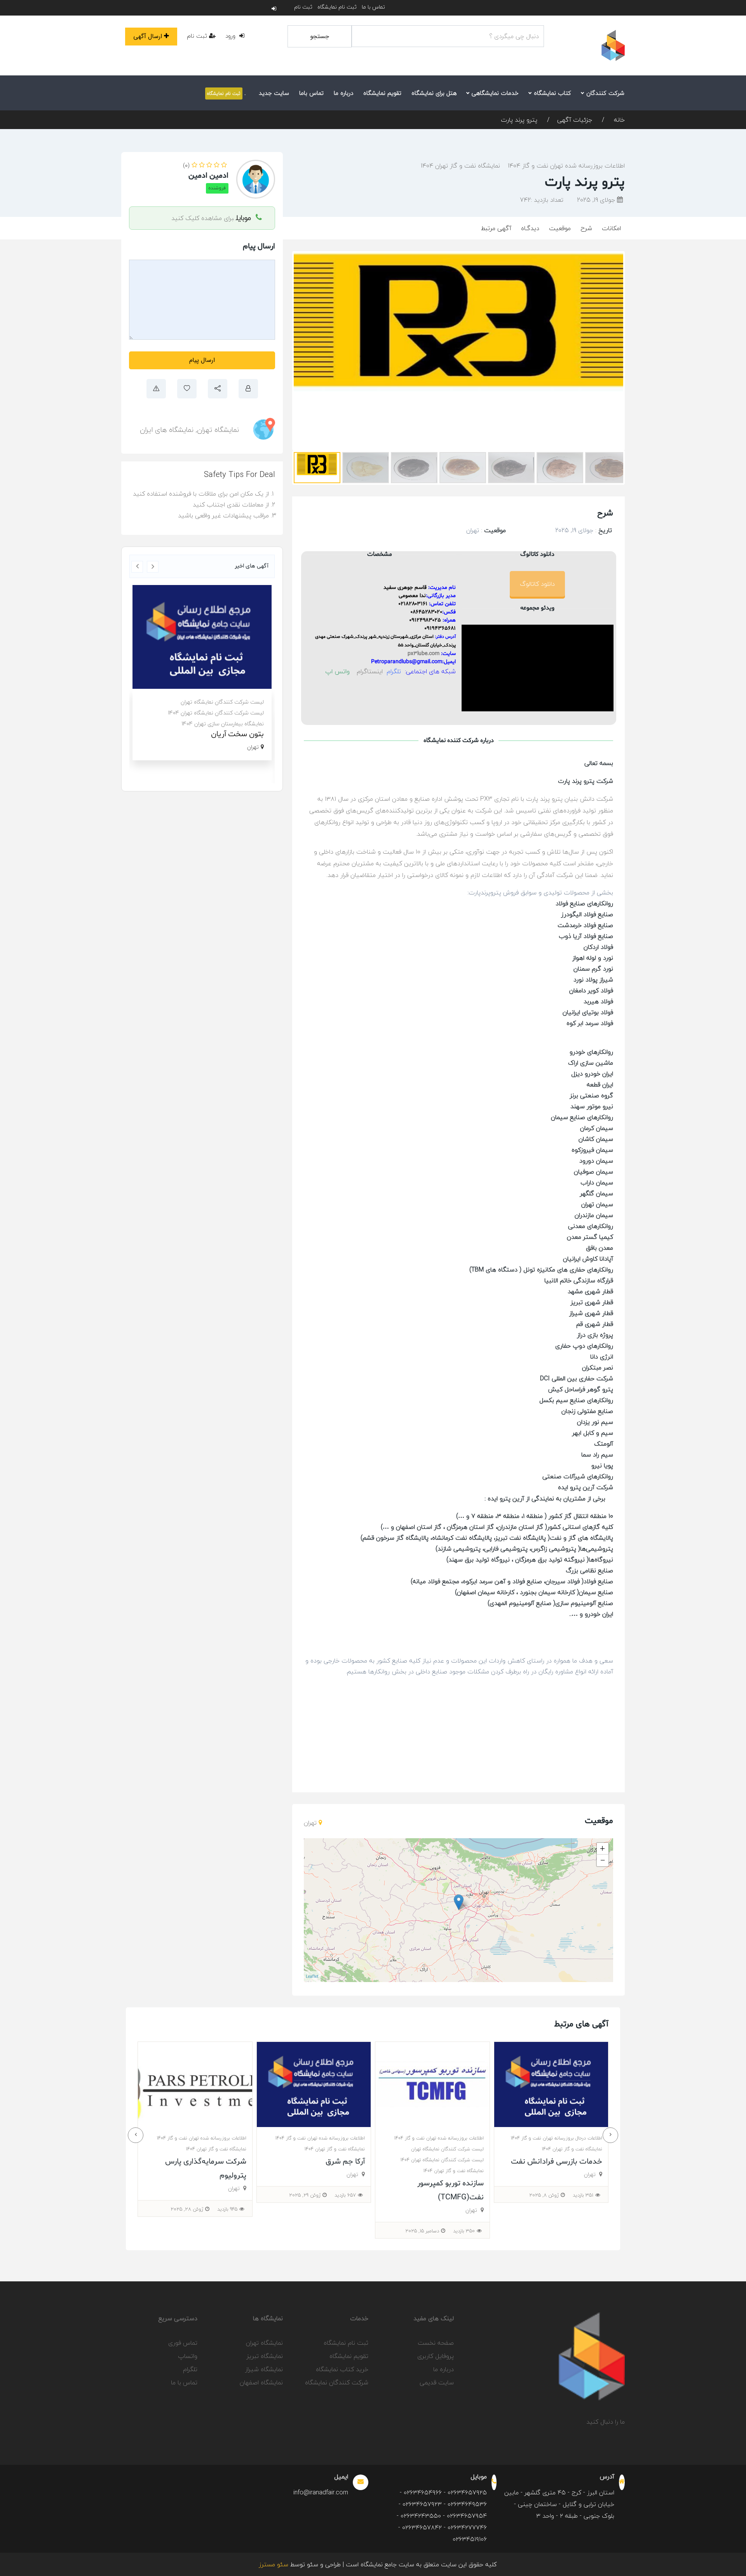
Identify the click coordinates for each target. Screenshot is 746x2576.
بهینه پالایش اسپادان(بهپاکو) (401, 2162)
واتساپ (188, 2356)
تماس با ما (373, 7)
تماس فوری (183, 2343)
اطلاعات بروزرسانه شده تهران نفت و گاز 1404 (566, 166)
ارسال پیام (202, 360)
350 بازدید (189, 2231)
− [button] (603, 1860)
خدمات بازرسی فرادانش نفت (281, 2162)
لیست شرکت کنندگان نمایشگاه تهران (222, 713)
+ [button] (602, 1849)
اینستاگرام (370, 671)
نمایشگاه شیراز (264, 2369)
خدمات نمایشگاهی (494, 93)
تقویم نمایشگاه (382, 93)
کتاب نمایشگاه (552, 93)
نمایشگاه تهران (218, 430)
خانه (618, 120)
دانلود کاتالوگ (537, 584)
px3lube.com (424, 654)
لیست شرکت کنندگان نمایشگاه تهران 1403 (216, 724)
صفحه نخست (436, 2343)
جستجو (320, 36)
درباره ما (343, 93)
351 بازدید (308, 2195)
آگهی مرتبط (496, 228)
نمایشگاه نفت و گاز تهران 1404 (460, 166)
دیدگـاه (530, 228)
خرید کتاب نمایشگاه (342, 2369)
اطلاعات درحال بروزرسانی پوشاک (227, 702)
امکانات (611, 228)
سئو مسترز (274, 2564)
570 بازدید (426, 2195)
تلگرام (190, 2369)
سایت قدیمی (437, 2382)
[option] (202, 678)
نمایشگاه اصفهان (261, 2382)
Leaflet (312, 1976)
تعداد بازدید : (542, 200)
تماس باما (311, 93)
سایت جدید (274, 93)
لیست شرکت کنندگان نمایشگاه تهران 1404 (167, 2160)
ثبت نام (303, 7)
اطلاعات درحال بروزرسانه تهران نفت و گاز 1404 (400, 2138)
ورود (231, 36)
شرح (586, 228)
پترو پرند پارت (519, 120)
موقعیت (560, 228)
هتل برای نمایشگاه (434, 93)
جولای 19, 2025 (597, 200)
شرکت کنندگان (604, 93)
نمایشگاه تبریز (265, 2356)
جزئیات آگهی (575, 120)
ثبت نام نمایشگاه (337, 7)
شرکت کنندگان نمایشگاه (337, 2382)
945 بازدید (546, 2209)
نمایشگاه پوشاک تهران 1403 (232, 734)
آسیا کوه (251, 745)
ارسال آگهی (148, 36)
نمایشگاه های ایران (167, 430)
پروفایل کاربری (436, 2356)
